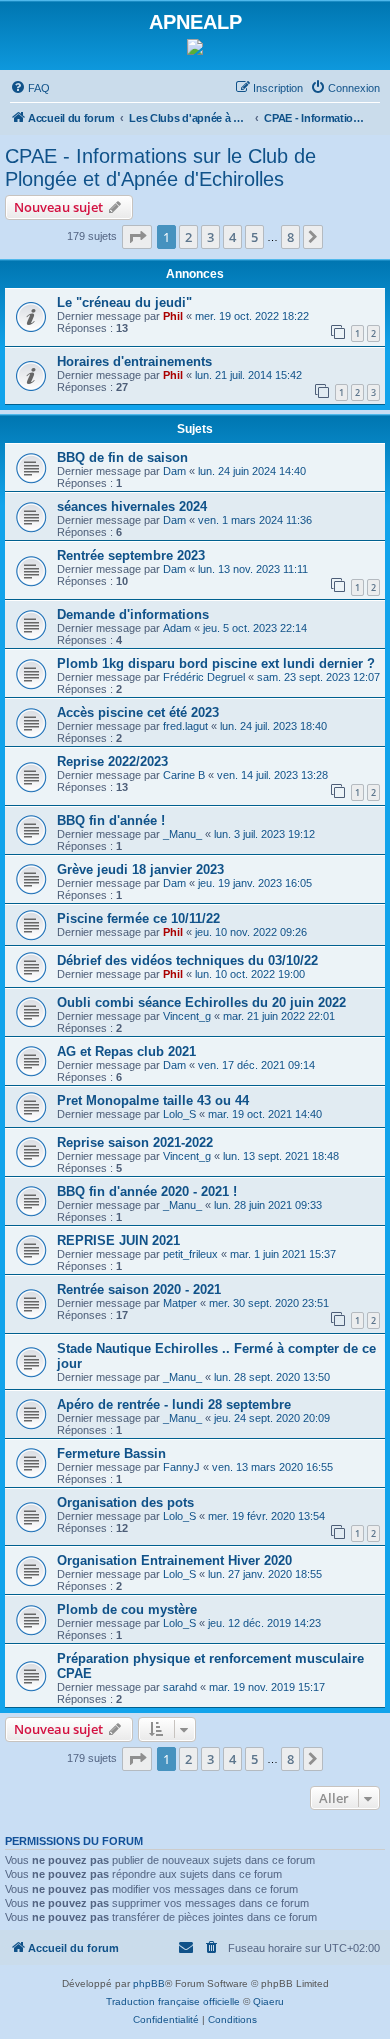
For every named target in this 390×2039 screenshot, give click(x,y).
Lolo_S (179, 1114)
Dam (174, 471)
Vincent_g (187, 1016)
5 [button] (254, 237)
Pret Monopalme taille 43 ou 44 (153, 1100)
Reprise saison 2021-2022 (135, 1142)
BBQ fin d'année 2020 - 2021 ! (147, 1191)
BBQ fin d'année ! (111, 820)
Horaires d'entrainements (134, 361)
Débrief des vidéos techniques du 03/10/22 (187, 960)
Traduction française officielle (173, 2001)
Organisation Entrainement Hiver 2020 (174, 1560)
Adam (177, 628)
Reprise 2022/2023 (112, 761)
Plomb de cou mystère (127, 1609)
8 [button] (290, 237)
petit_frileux (190, 1254)
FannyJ (181, 1467)
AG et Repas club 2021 (126, 1051)
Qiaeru (268, 2001)
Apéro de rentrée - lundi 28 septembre (174, 1404)
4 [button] (232, 237)
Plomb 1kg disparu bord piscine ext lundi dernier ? (216, 663)
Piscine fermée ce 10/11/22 (138, 918)
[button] (137, 237)
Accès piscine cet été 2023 (138, 712)
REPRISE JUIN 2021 (118, 1240)
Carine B (184, 775)
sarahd (180, 1687)
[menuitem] (30, 88)
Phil (173, 316)
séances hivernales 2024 (132, 506)
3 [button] (210, 237)
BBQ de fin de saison (122, 457)
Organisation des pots (125, 1502)
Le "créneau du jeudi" (124, 302)
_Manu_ (182, 834)
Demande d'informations (133, 614)
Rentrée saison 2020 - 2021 (139, 1289)
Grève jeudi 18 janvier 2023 (140, 869)
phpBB (149, 1983)
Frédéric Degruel (204, 677)
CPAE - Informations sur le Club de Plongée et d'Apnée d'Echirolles (160, 167)
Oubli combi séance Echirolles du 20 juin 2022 (201, 1002)
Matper (180, 1303)
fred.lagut (185, 726)
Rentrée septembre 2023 (131, 555)
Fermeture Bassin (111, 1453)
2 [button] (188, 237)
